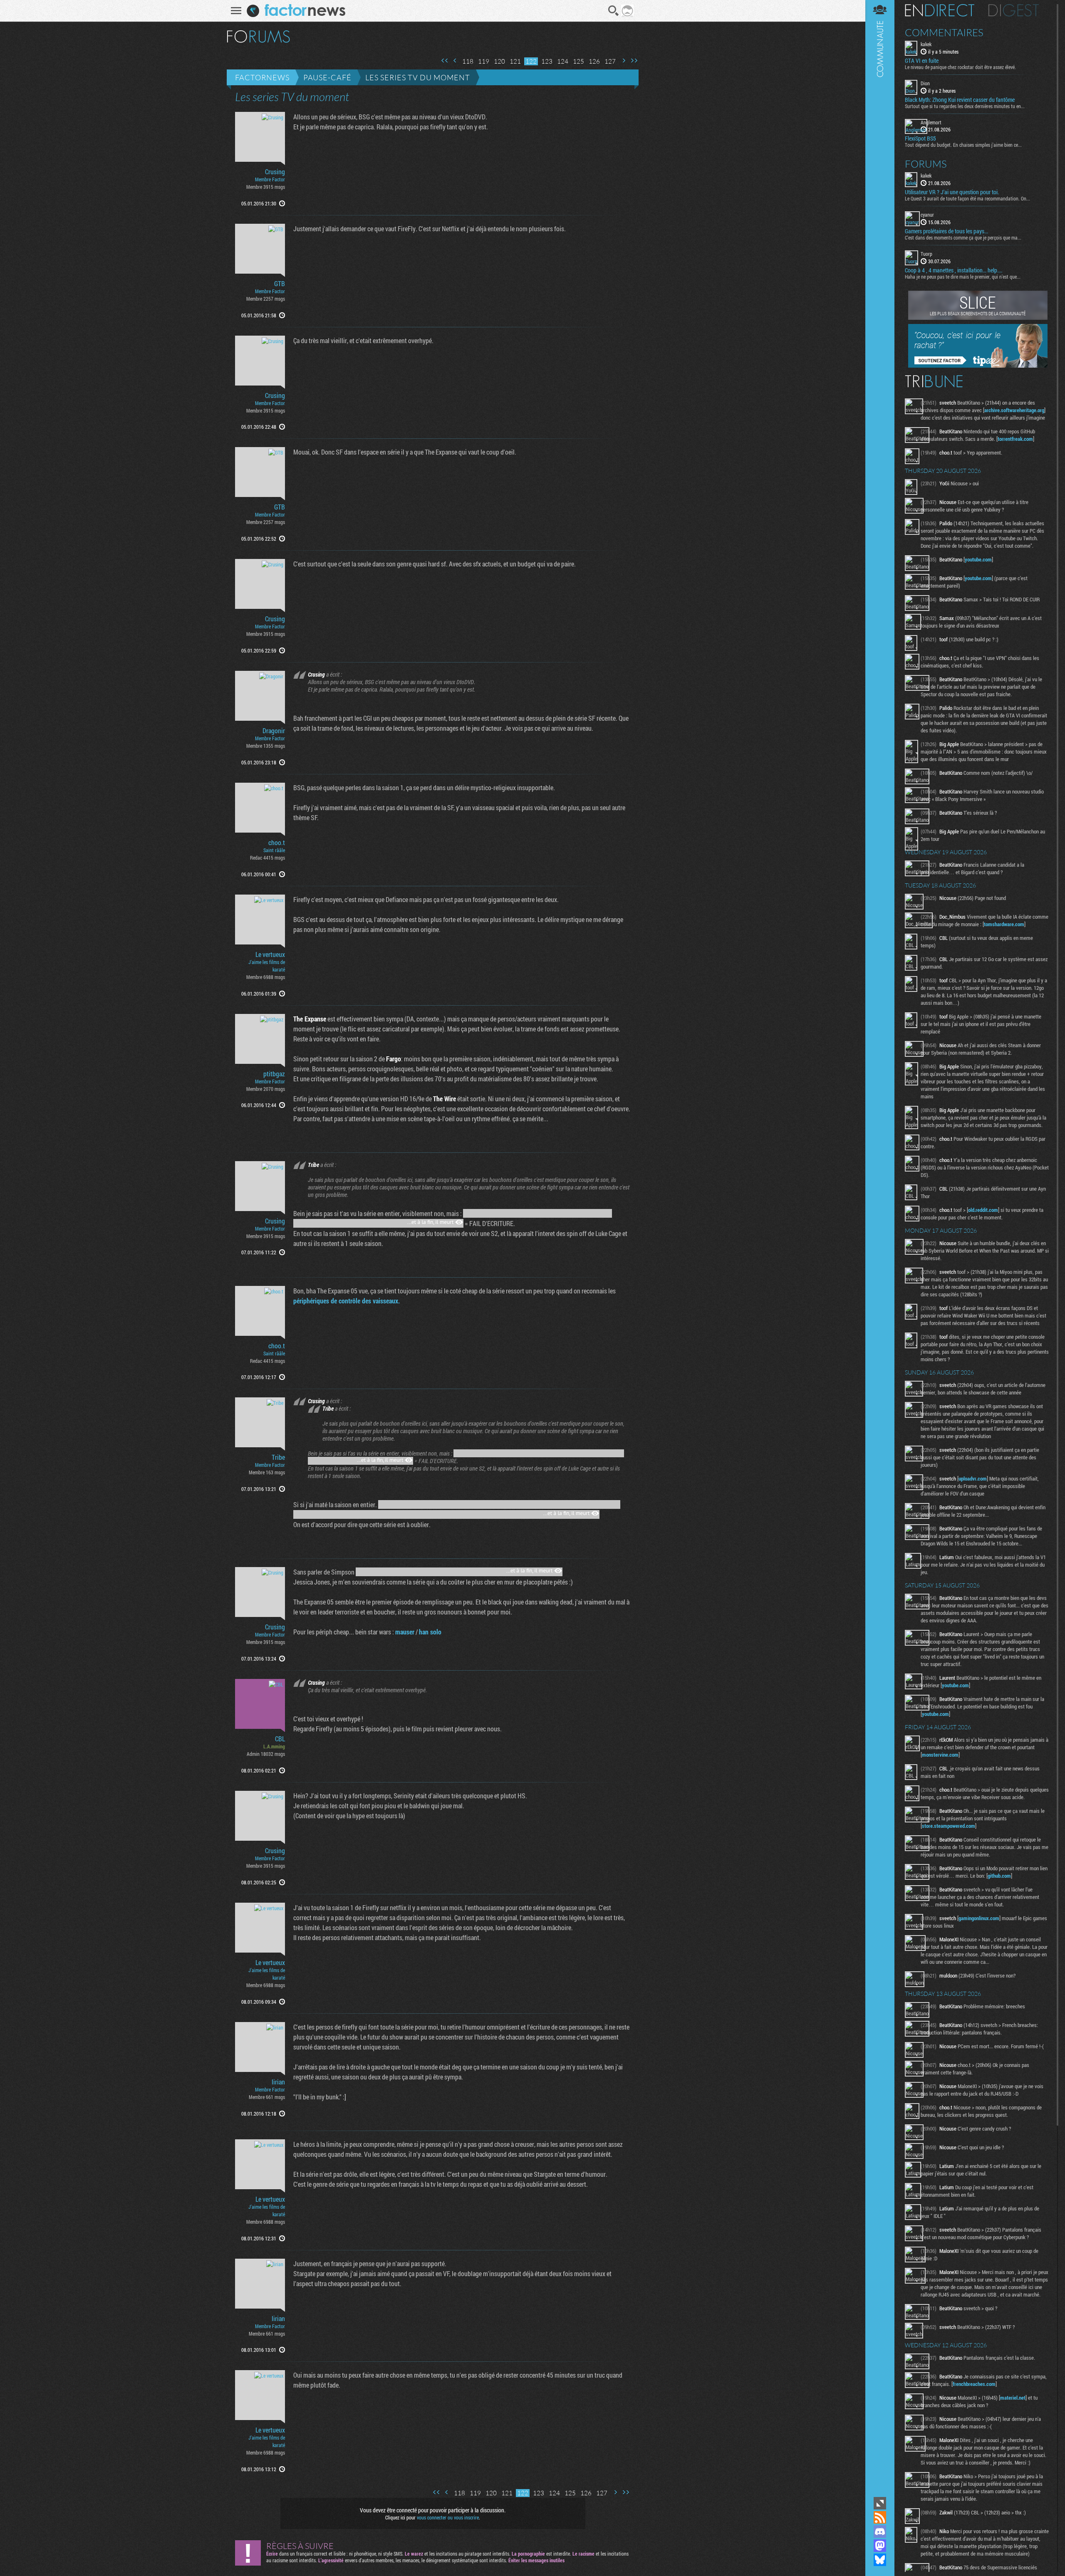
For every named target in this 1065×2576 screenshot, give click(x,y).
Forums (926, 164)
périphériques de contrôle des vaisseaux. (347, 1301)
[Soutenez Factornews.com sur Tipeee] (978, 366)
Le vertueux (270, 954)
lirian (278, 2082)
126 (594, 61)
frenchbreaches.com (974, 2384)
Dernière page (634, 61)
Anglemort (931, 122)
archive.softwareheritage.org (1014, 410)
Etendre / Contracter (880, 2503)
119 (484, 61)
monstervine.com (940, 1755)
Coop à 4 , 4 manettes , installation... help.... (954, 270)
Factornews (262, 77)
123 (547, 61)
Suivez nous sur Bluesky (880, 2560)
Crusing (275, 172)
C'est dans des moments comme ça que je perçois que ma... (963, 237)
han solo (430, 1632)
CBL (280, 1739)
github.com (999, 1876)
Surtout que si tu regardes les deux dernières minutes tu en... (965, 106)
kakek (926, 44)
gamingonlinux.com (979, 1918)
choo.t (277, 843)
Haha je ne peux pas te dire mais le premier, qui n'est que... (963, 277)
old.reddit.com (983, 1210)
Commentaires (944, 32)
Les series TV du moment (418, 77)
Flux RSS (880, 2517)
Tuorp (926, 254)
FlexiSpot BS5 (920, 138)
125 (578, 61)
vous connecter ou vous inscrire (448, 2517)
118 (468, 61)
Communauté (880, 1247)
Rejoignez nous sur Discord (880, 2532)
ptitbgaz (274, 1074)
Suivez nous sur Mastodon (880, 2546)
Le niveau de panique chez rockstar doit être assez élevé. (960, 67)
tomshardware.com (1004, 924)
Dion (925, 83)
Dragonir (274, 731)
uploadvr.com (973, 1478)
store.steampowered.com (949, 1826)
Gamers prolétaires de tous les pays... (946, 231)
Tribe (278, 1457)
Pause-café (327, 77)
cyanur (927, 215)
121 (515, 61)
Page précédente (455, 61)
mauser (405, 1632)
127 (610, 61)
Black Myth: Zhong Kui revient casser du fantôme (960, 100)
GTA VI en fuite (922, 61)
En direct (940, 10)
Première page (445, 61)
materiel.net (1013, 2398)
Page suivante (624, 61)
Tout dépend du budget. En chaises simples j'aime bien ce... (963, 145)
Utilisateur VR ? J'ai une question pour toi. (952, 192)
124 (563, 61)
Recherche (614, 11)
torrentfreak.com (1015, 439)
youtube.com (978, 559)
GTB (280, 284)
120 (499, 61)
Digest (1014, 10)
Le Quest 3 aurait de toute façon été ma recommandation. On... (967, 198)
